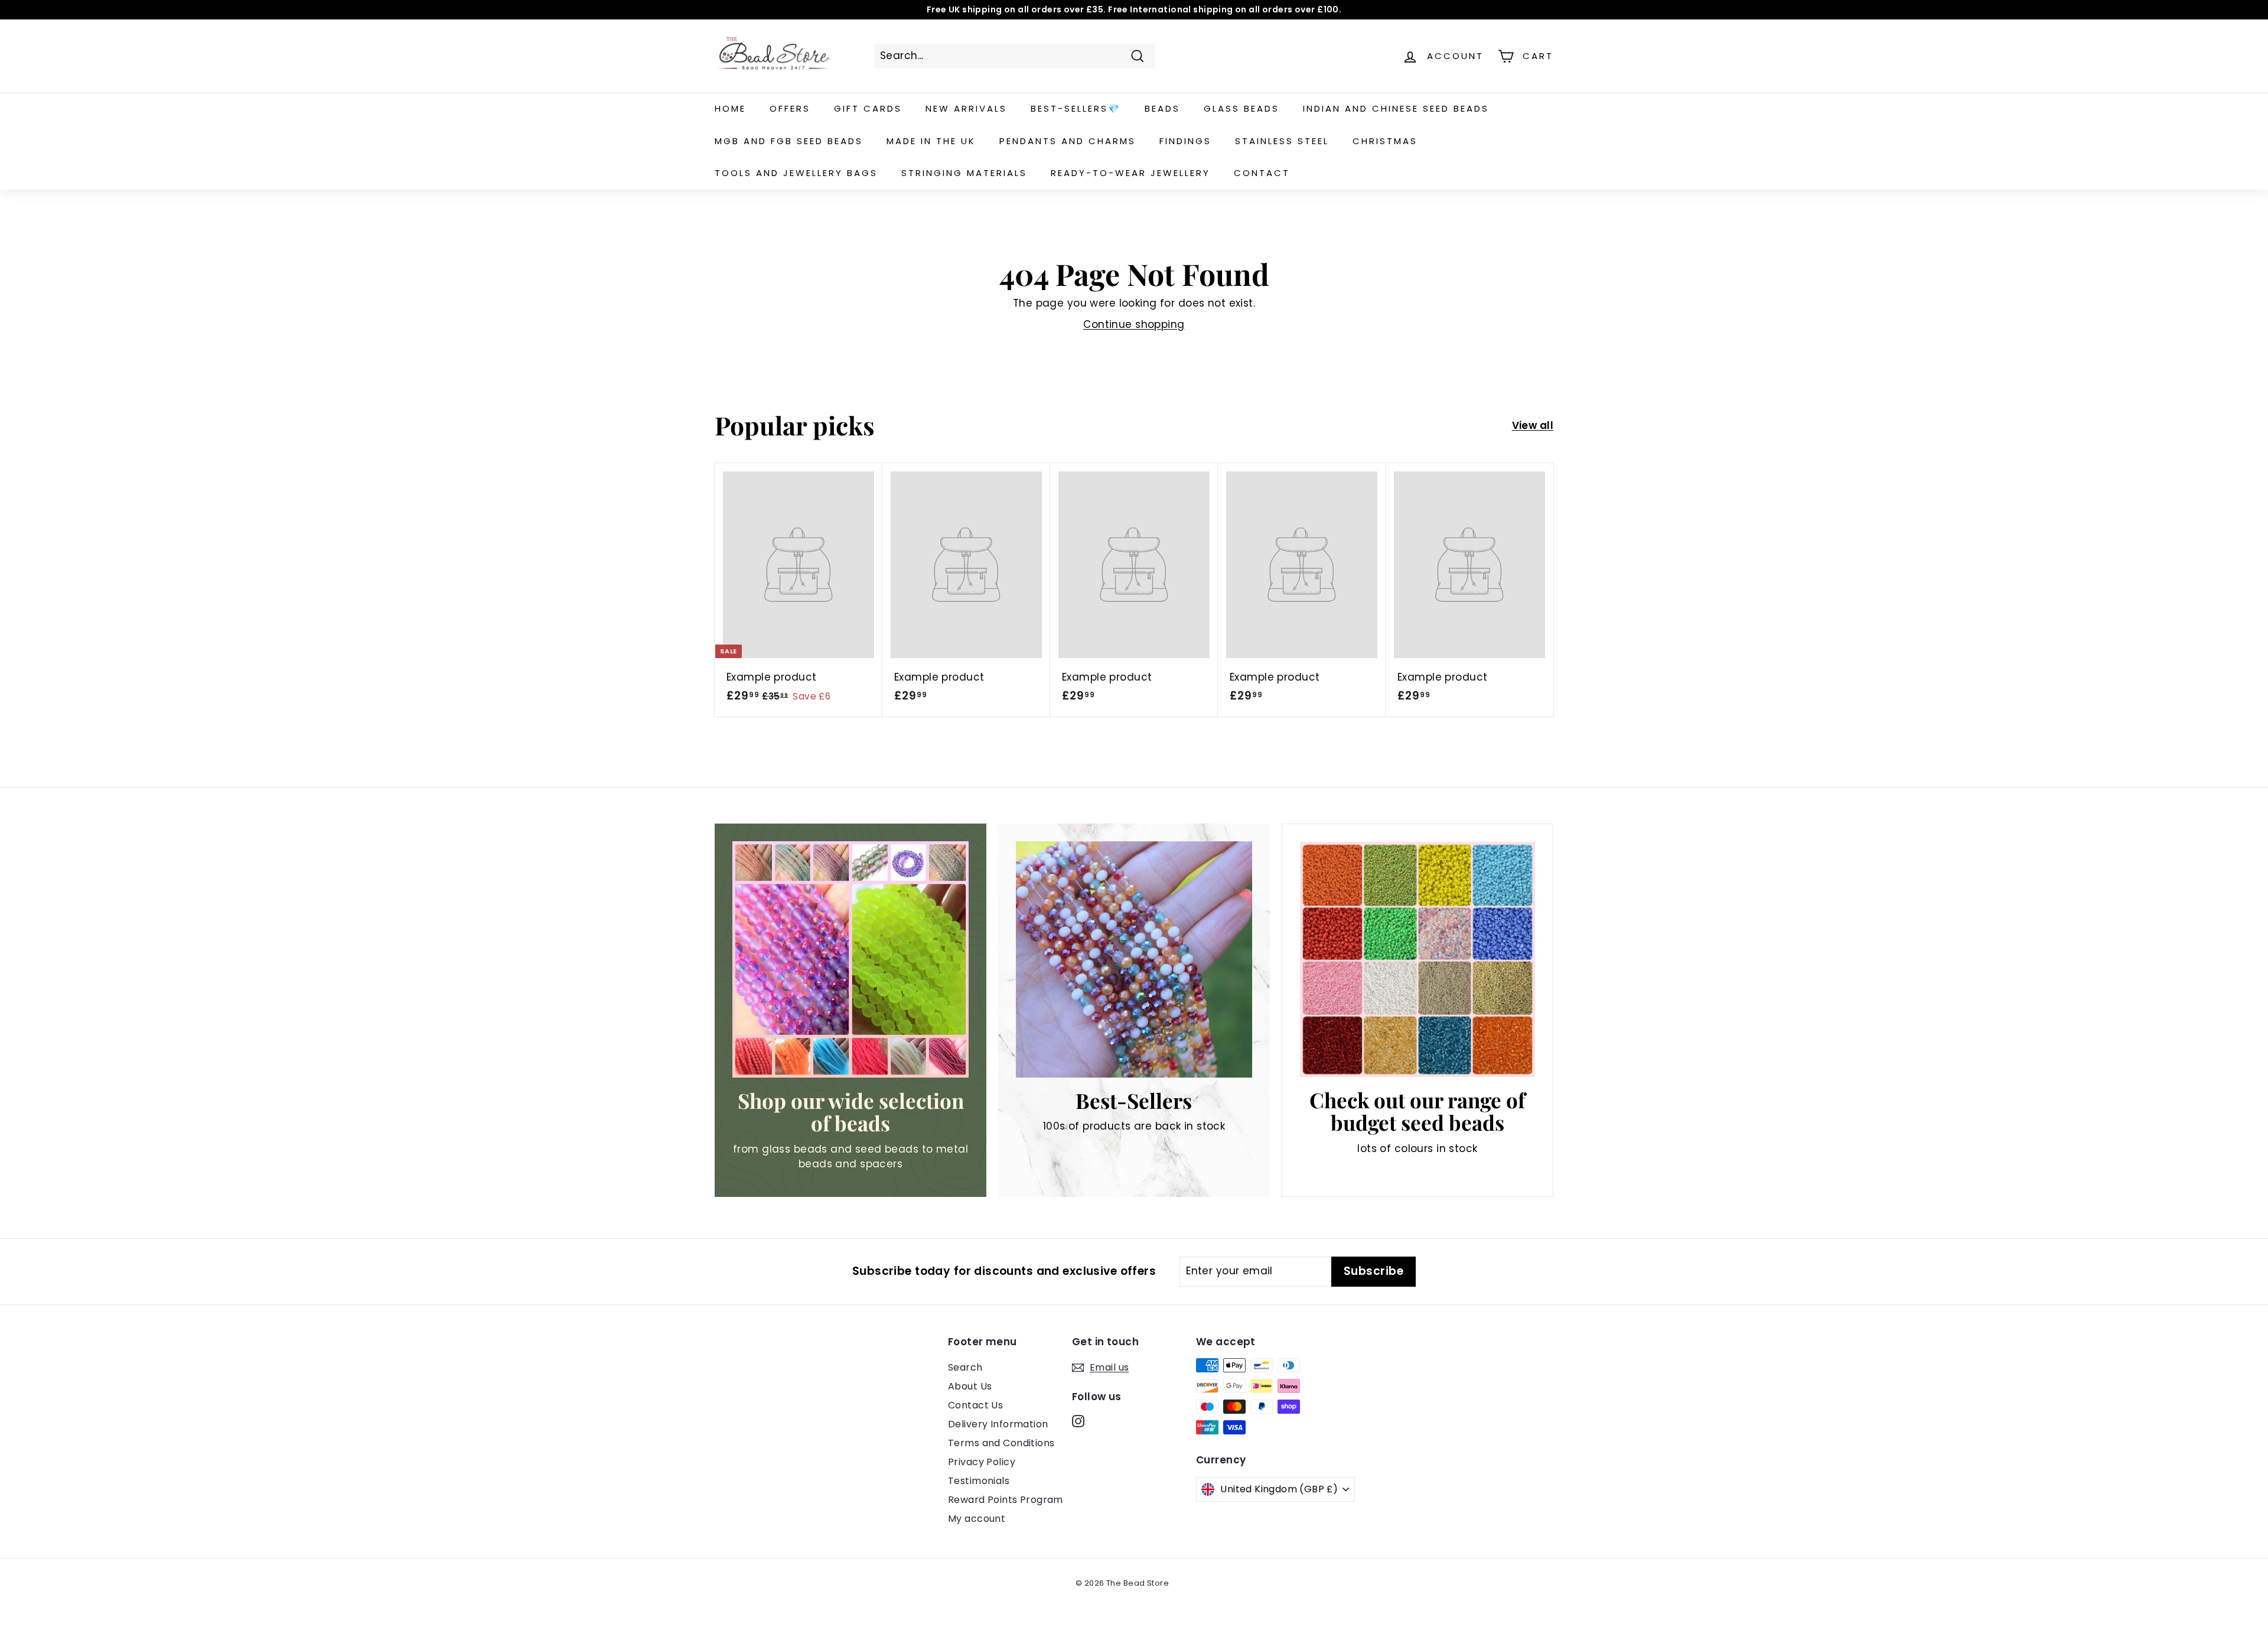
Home (730, 108)
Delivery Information (998, 1424)
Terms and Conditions (1001, 1443)
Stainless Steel (1282, 141)
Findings (1185, 141)
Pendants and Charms (1068, 141)
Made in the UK (931, 141)
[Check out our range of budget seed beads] (1417, 959)
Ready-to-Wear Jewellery (1130, 173)
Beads (1162, 108)
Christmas (1385, 141)
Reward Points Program (1006, 1500)
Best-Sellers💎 (1076, 108)
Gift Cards (868, 108)
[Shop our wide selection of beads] (850, 959)
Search (965, 1367)
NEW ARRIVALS (966, 108)
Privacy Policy (982, 1462)
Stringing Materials (964, 173)
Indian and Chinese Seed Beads (1396, 108)
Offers (790, 108)
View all (1533, 425)
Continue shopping (1134, 324)
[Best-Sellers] (1134, 959)
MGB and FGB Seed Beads (789, 141)
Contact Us (975, 1405)
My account (977, 1519)
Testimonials (979, 1481)
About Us (970, 1386)
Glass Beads (1241, 108)
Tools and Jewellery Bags (796, 173)
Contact (1262, 173)
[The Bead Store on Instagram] (1078, 1421)
